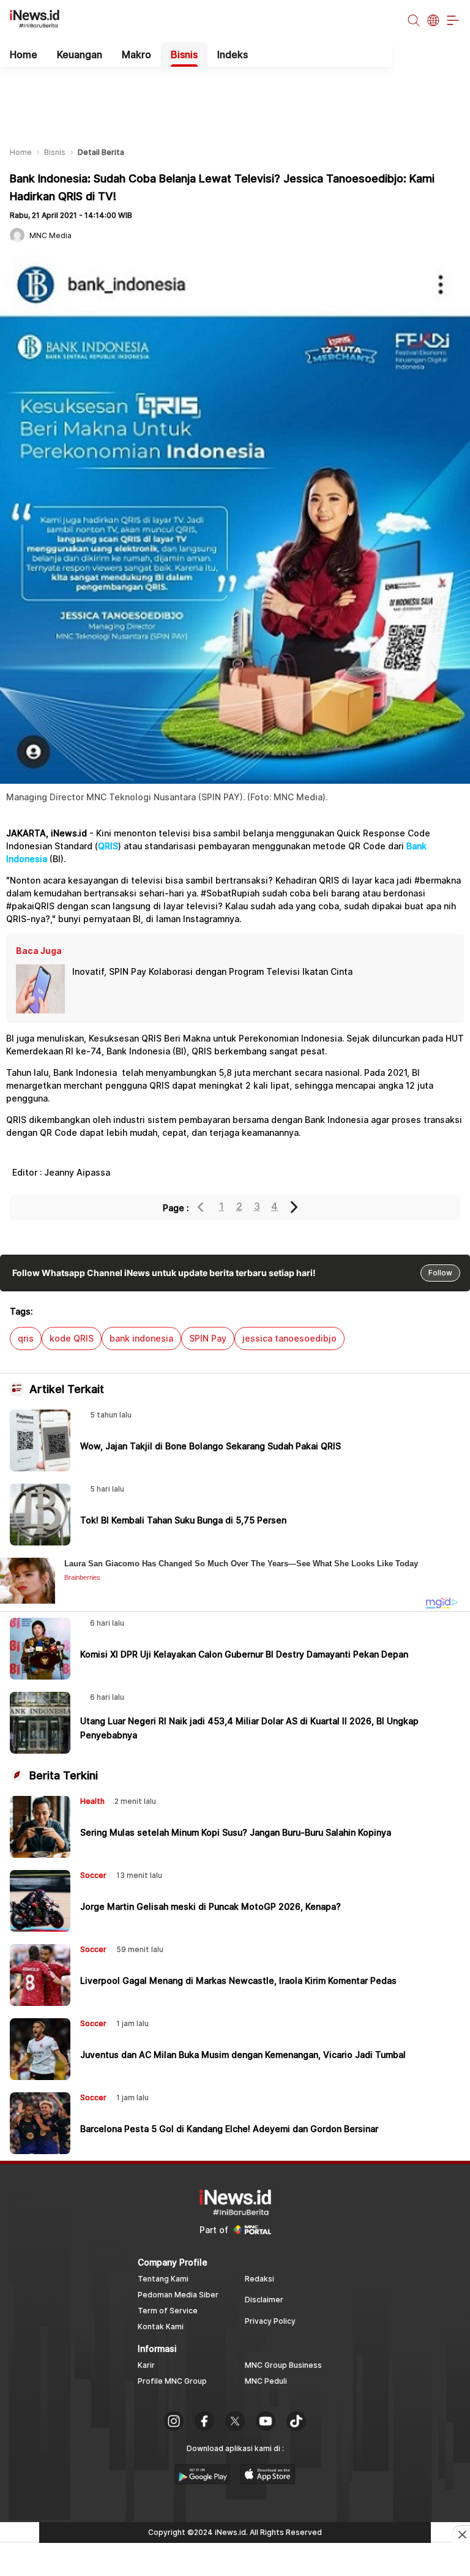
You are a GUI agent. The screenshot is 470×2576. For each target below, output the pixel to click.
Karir (146, 2365)
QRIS (108, 846)
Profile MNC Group (172, 2381)
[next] (295, 1207)
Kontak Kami (161, 2326)
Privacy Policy (270, 2321)
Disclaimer (264, 2300)
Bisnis (184, 54)
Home (24, 54)
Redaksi (259, 2279)
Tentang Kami (163, 2279)
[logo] (41, 21)
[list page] (203, 2480)
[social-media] (174, 2422)
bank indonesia (141, 1338)
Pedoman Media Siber (178, 2295)
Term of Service (168, 2311)
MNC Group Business (283, 2365)
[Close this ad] (461, 2534)
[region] (235, 97)
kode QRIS (72, 1338)
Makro (136, 54)
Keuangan (80, 54)
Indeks (233, 54)
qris (26, 1338)
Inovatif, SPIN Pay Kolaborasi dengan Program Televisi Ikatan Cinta (212, 971)
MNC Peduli (266, 2381)
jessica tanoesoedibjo (289, 1338)
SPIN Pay (208, 1338)
